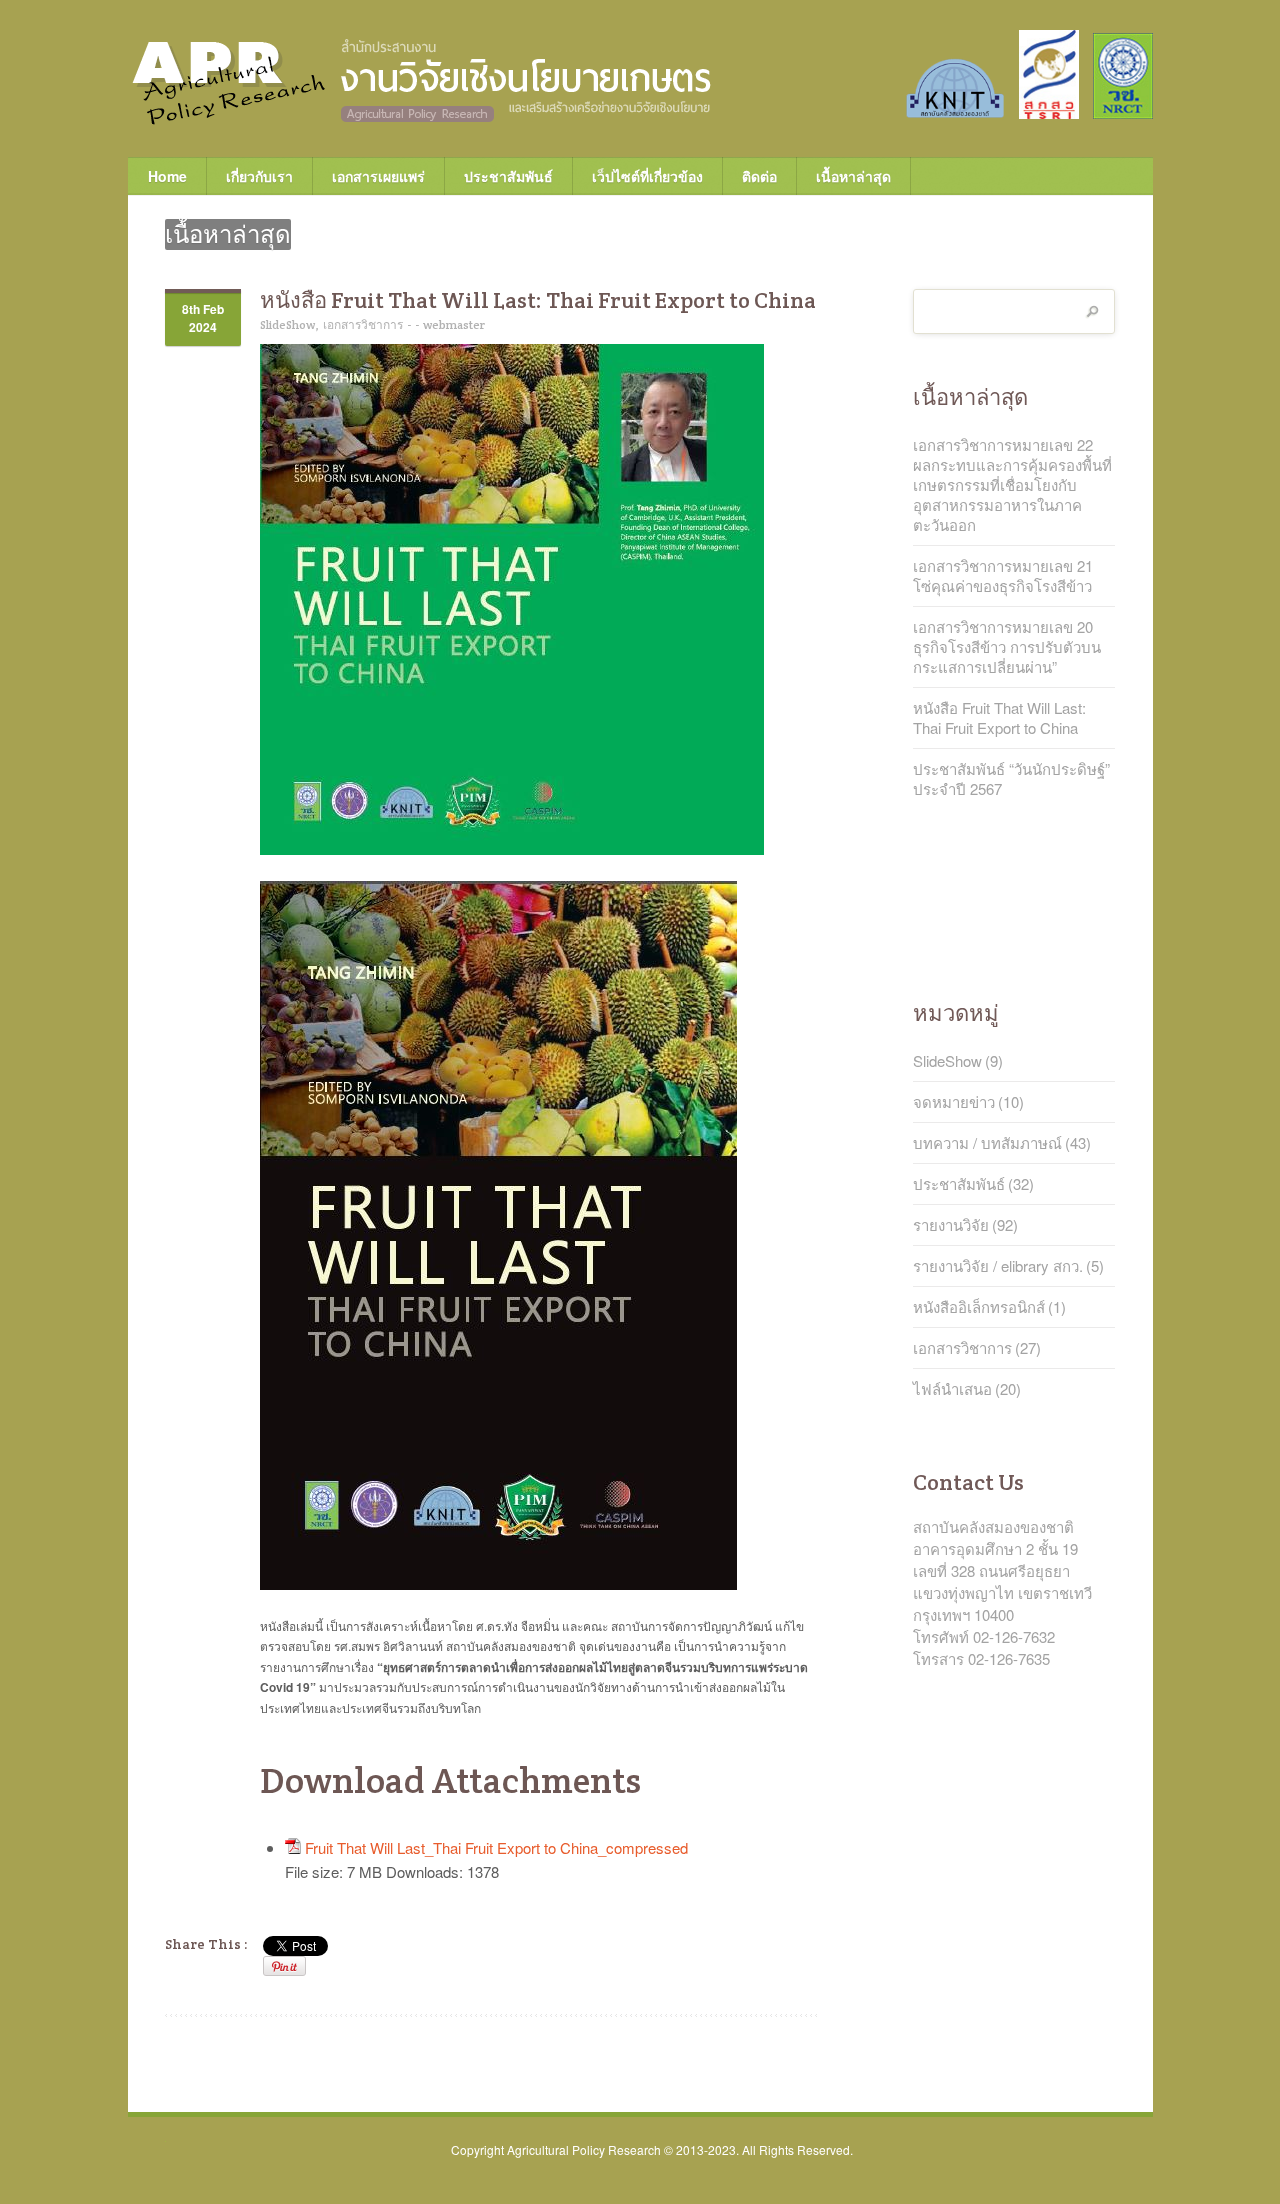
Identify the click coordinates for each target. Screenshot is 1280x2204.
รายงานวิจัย (951, 1225)
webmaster (454, 324)
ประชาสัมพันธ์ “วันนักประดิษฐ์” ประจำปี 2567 (1011, 779)
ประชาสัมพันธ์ (508, 176)
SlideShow (947, 1061)
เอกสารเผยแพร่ (368, 175)
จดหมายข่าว (954, 1102)
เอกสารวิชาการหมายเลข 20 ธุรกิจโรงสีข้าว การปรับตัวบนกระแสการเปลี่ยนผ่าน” (1007, 647)
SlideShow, (289, 324)
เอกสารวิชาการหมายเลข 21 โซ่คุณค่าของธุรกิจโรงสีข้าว (1003, 576)
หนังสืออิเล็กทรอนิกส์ (979, 1307)
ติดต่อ (759, 176)
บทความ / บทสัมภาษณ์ (987, 1143)
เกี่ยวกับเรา (249, 175)
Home (167, 176)
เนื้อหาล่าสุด (853, 176)
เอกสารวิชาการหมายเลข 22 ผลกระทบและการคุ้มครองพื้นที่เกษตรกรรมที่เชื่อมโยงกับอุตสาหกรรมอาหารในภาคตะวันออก (1012, 485)
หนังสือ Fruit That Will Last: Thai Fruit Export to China (999, 718)
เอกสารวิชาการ (363, 324)
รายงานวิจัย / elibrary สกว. (998, 1266)
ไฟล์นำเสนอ (952, 1389)
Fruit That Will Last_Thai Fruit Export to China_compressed (496, 1847)
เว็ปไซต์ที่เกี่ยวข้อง (637, 175)
